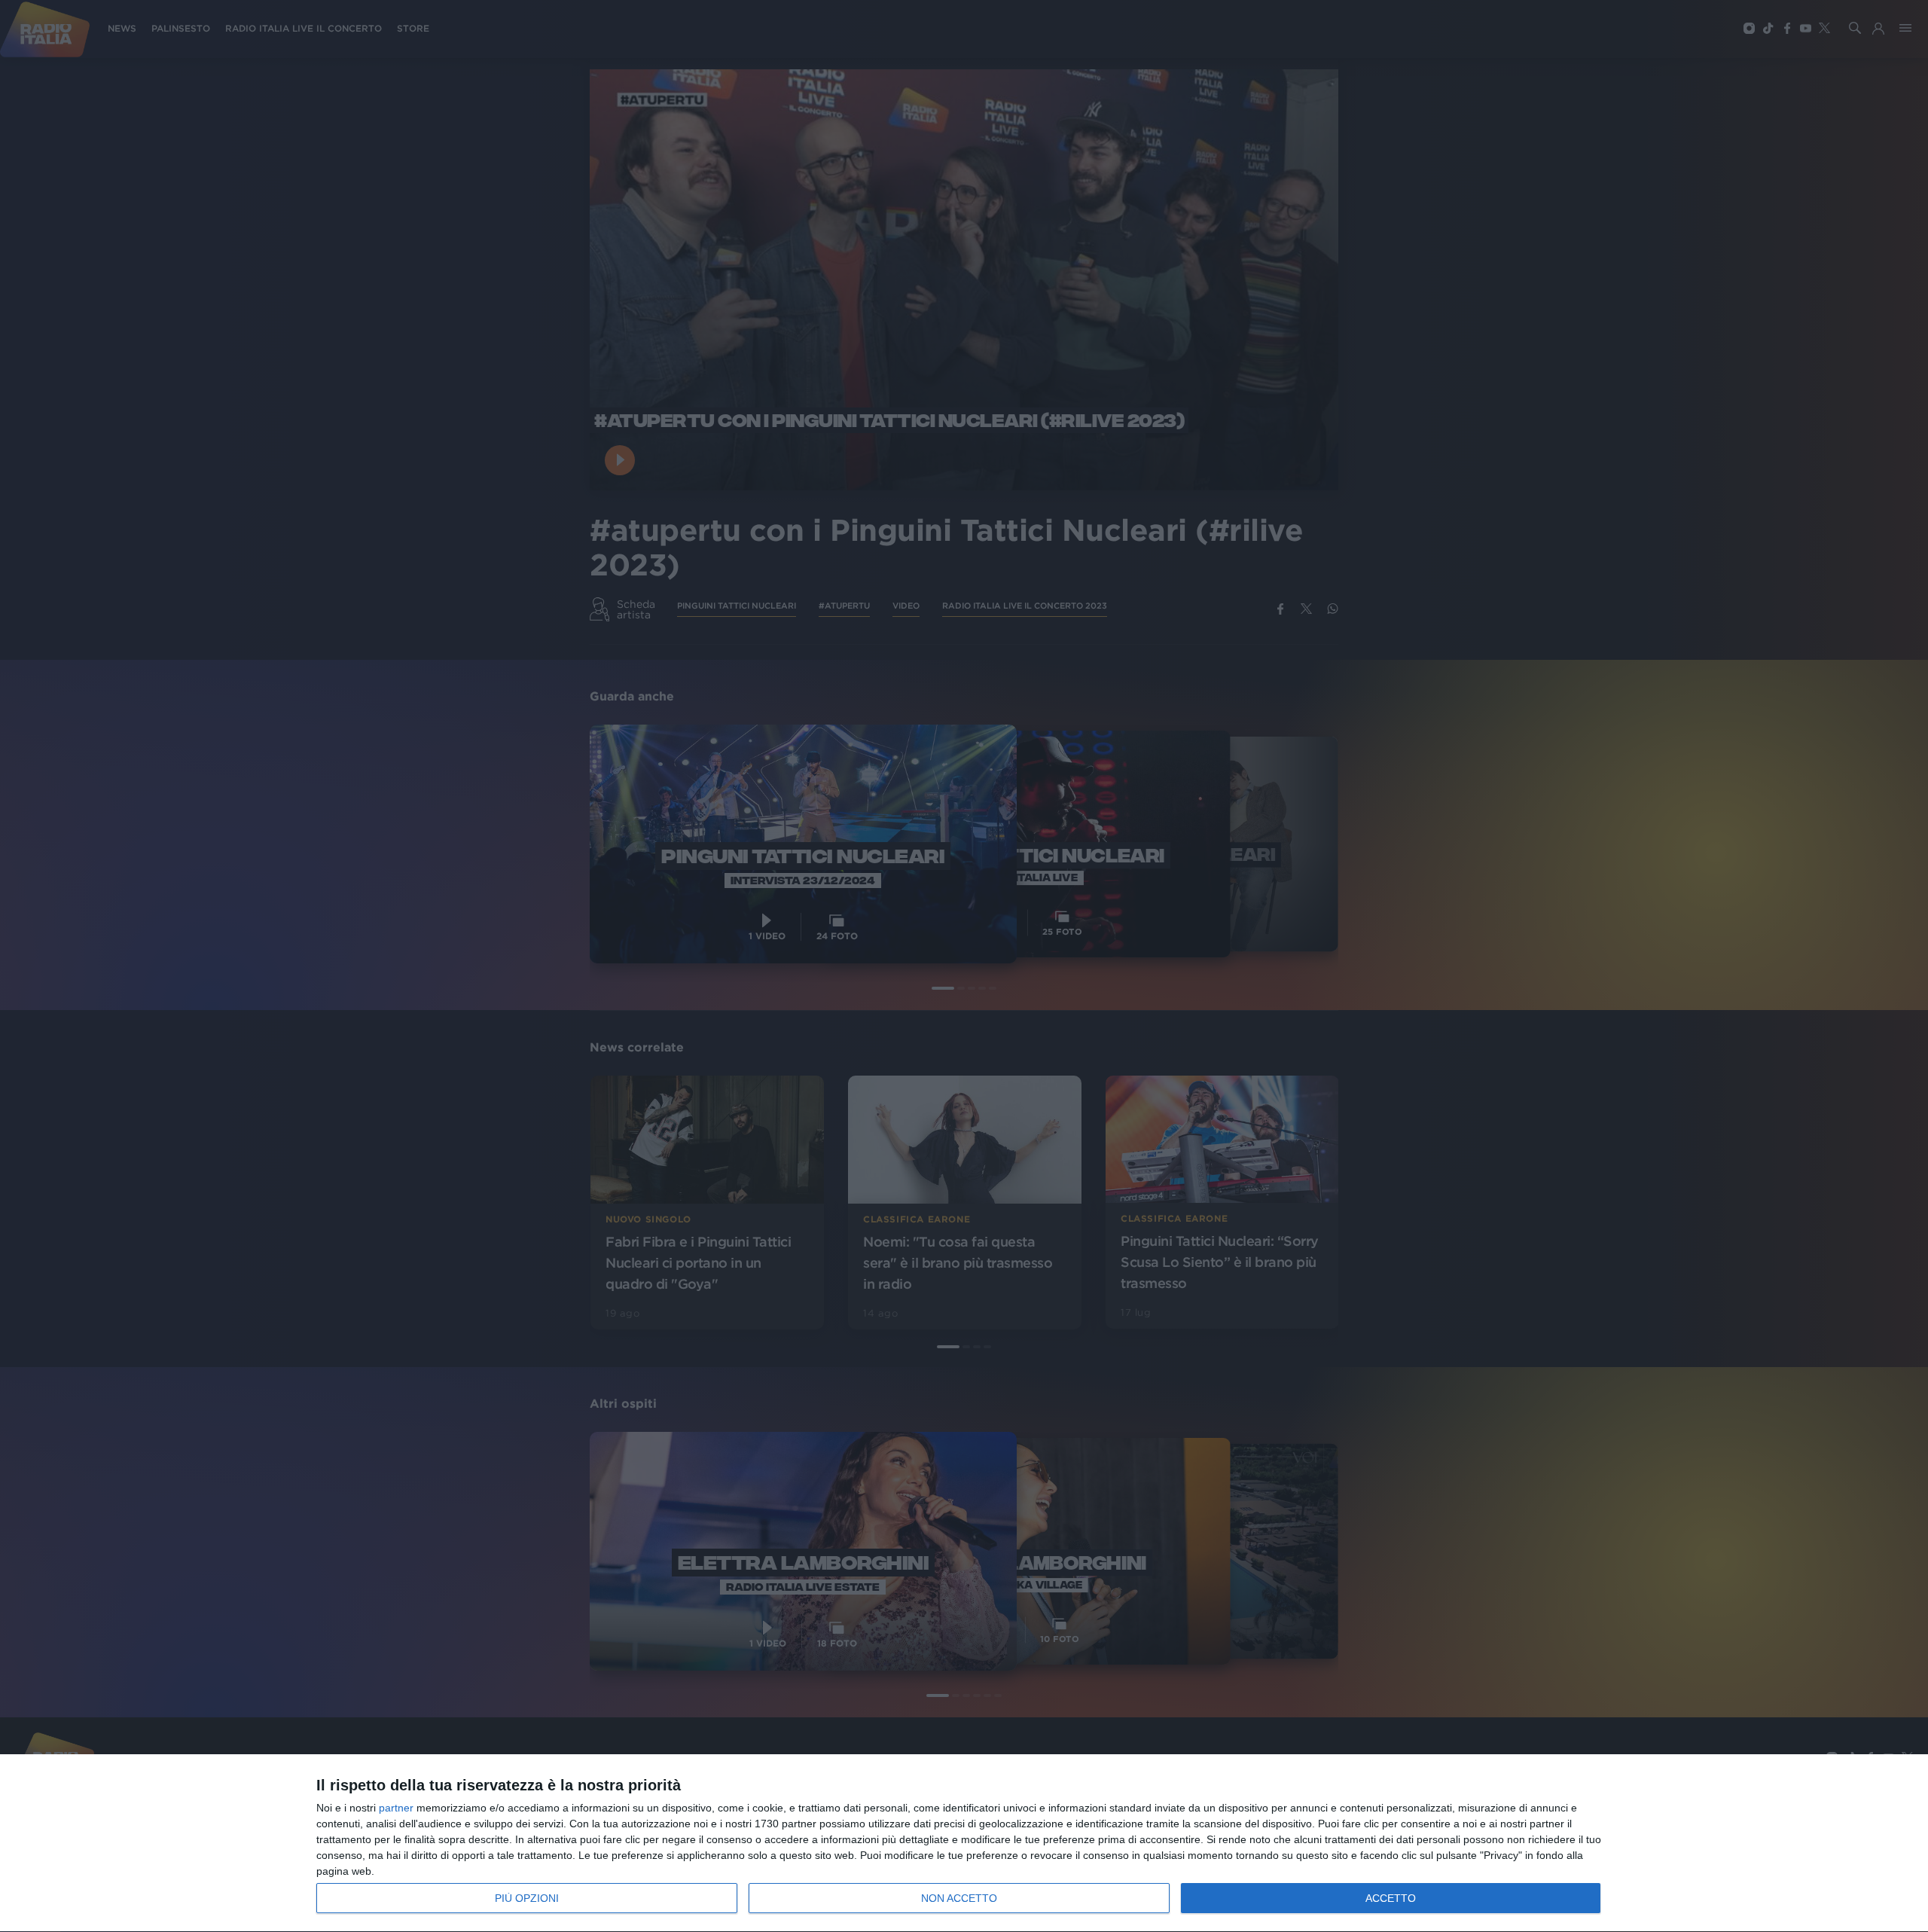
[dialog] (964, 1843)
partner (396, 1808)
